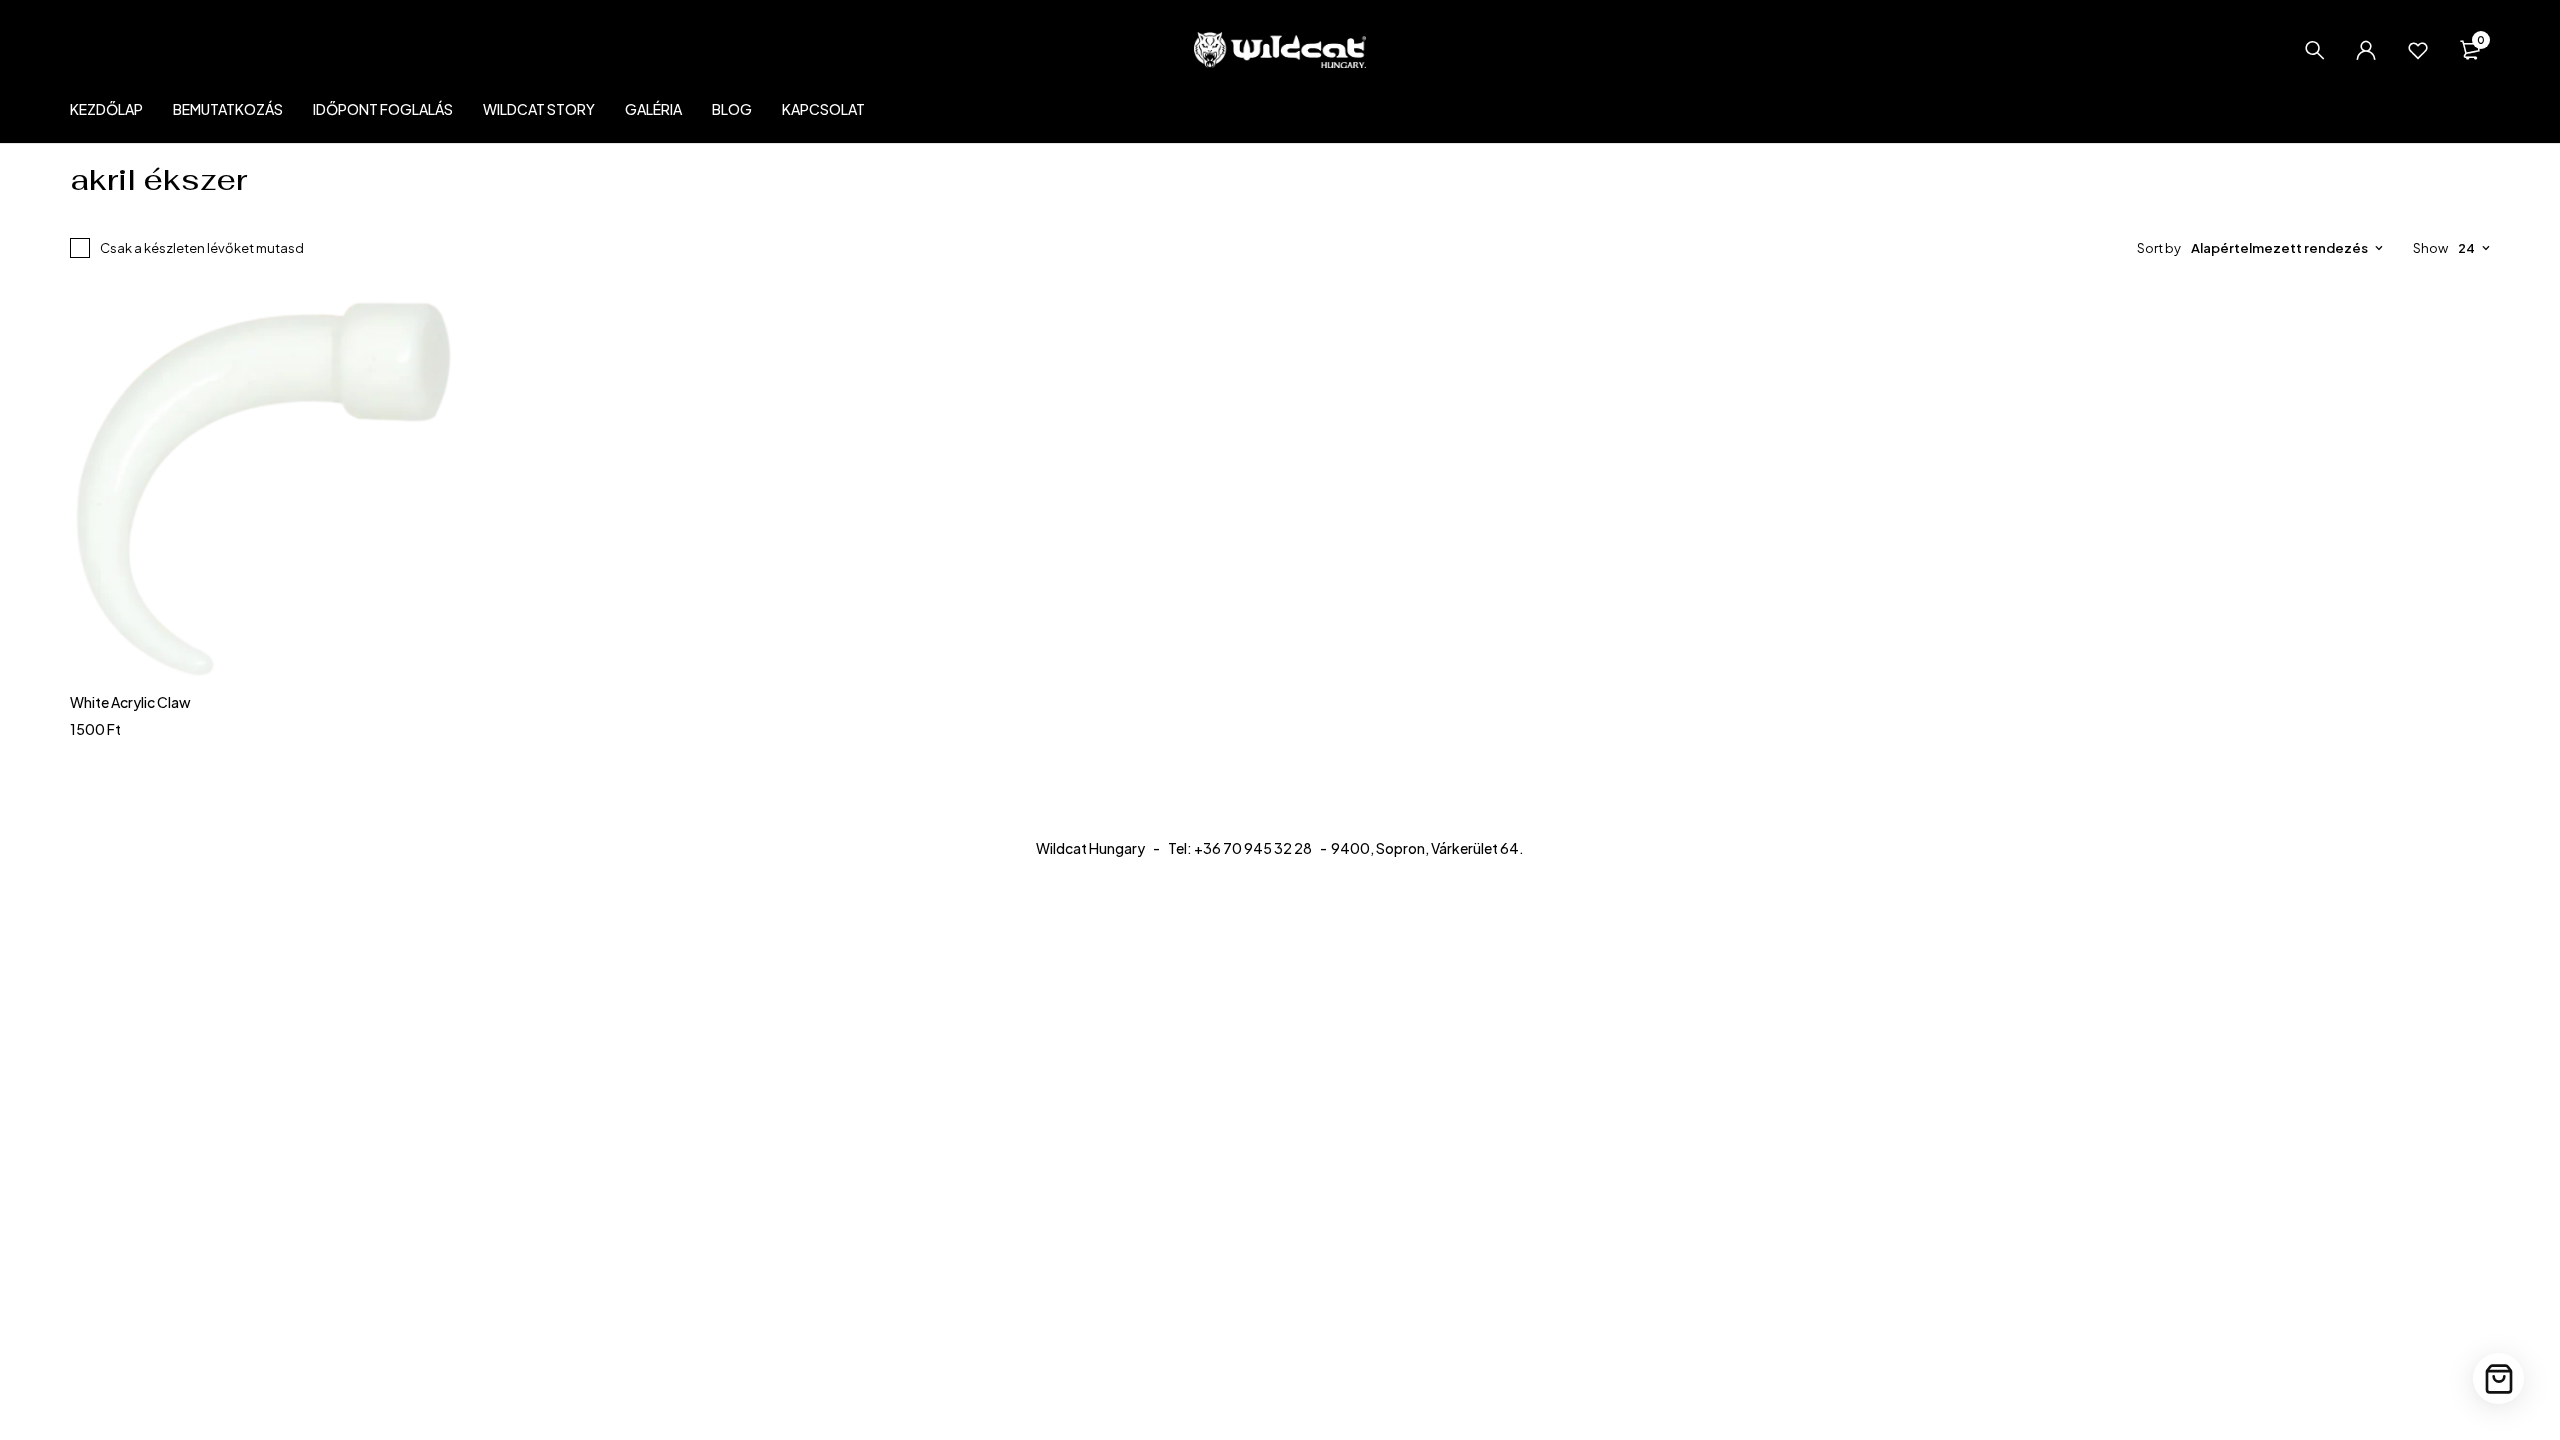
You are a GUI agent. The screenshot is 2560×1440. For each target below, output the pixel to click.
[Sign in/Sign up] (2366, 50)
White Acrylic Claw (130, 702)
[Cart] (2498, 1378)
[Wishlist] (2418, 50)
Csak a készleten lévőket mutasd (202, 248)
